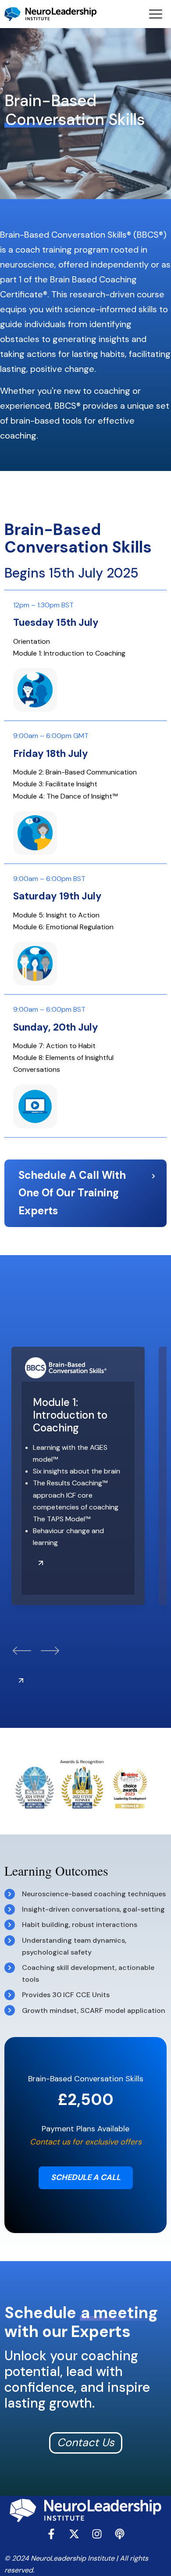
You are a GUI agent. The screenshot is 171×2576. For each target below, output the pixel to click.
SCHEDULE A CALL (86, 2177)
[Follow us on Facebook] (51, 2534)
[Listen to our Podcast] (120, 2534)
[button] (22, 1652)
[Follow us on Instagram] (97, 2534)
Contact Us (86, 2442)
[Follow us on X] (74, 2534)
